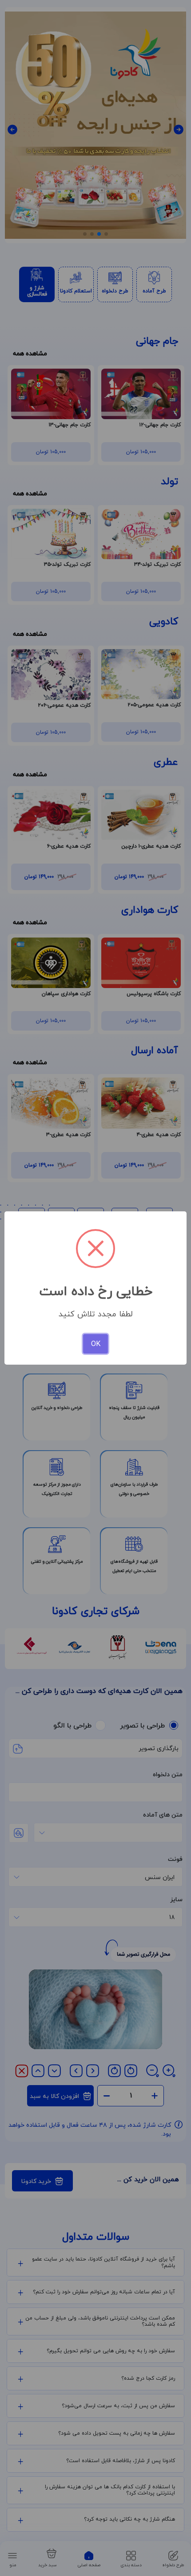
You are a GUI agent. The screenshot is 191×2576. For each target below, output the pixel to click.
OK (96, 1344)
